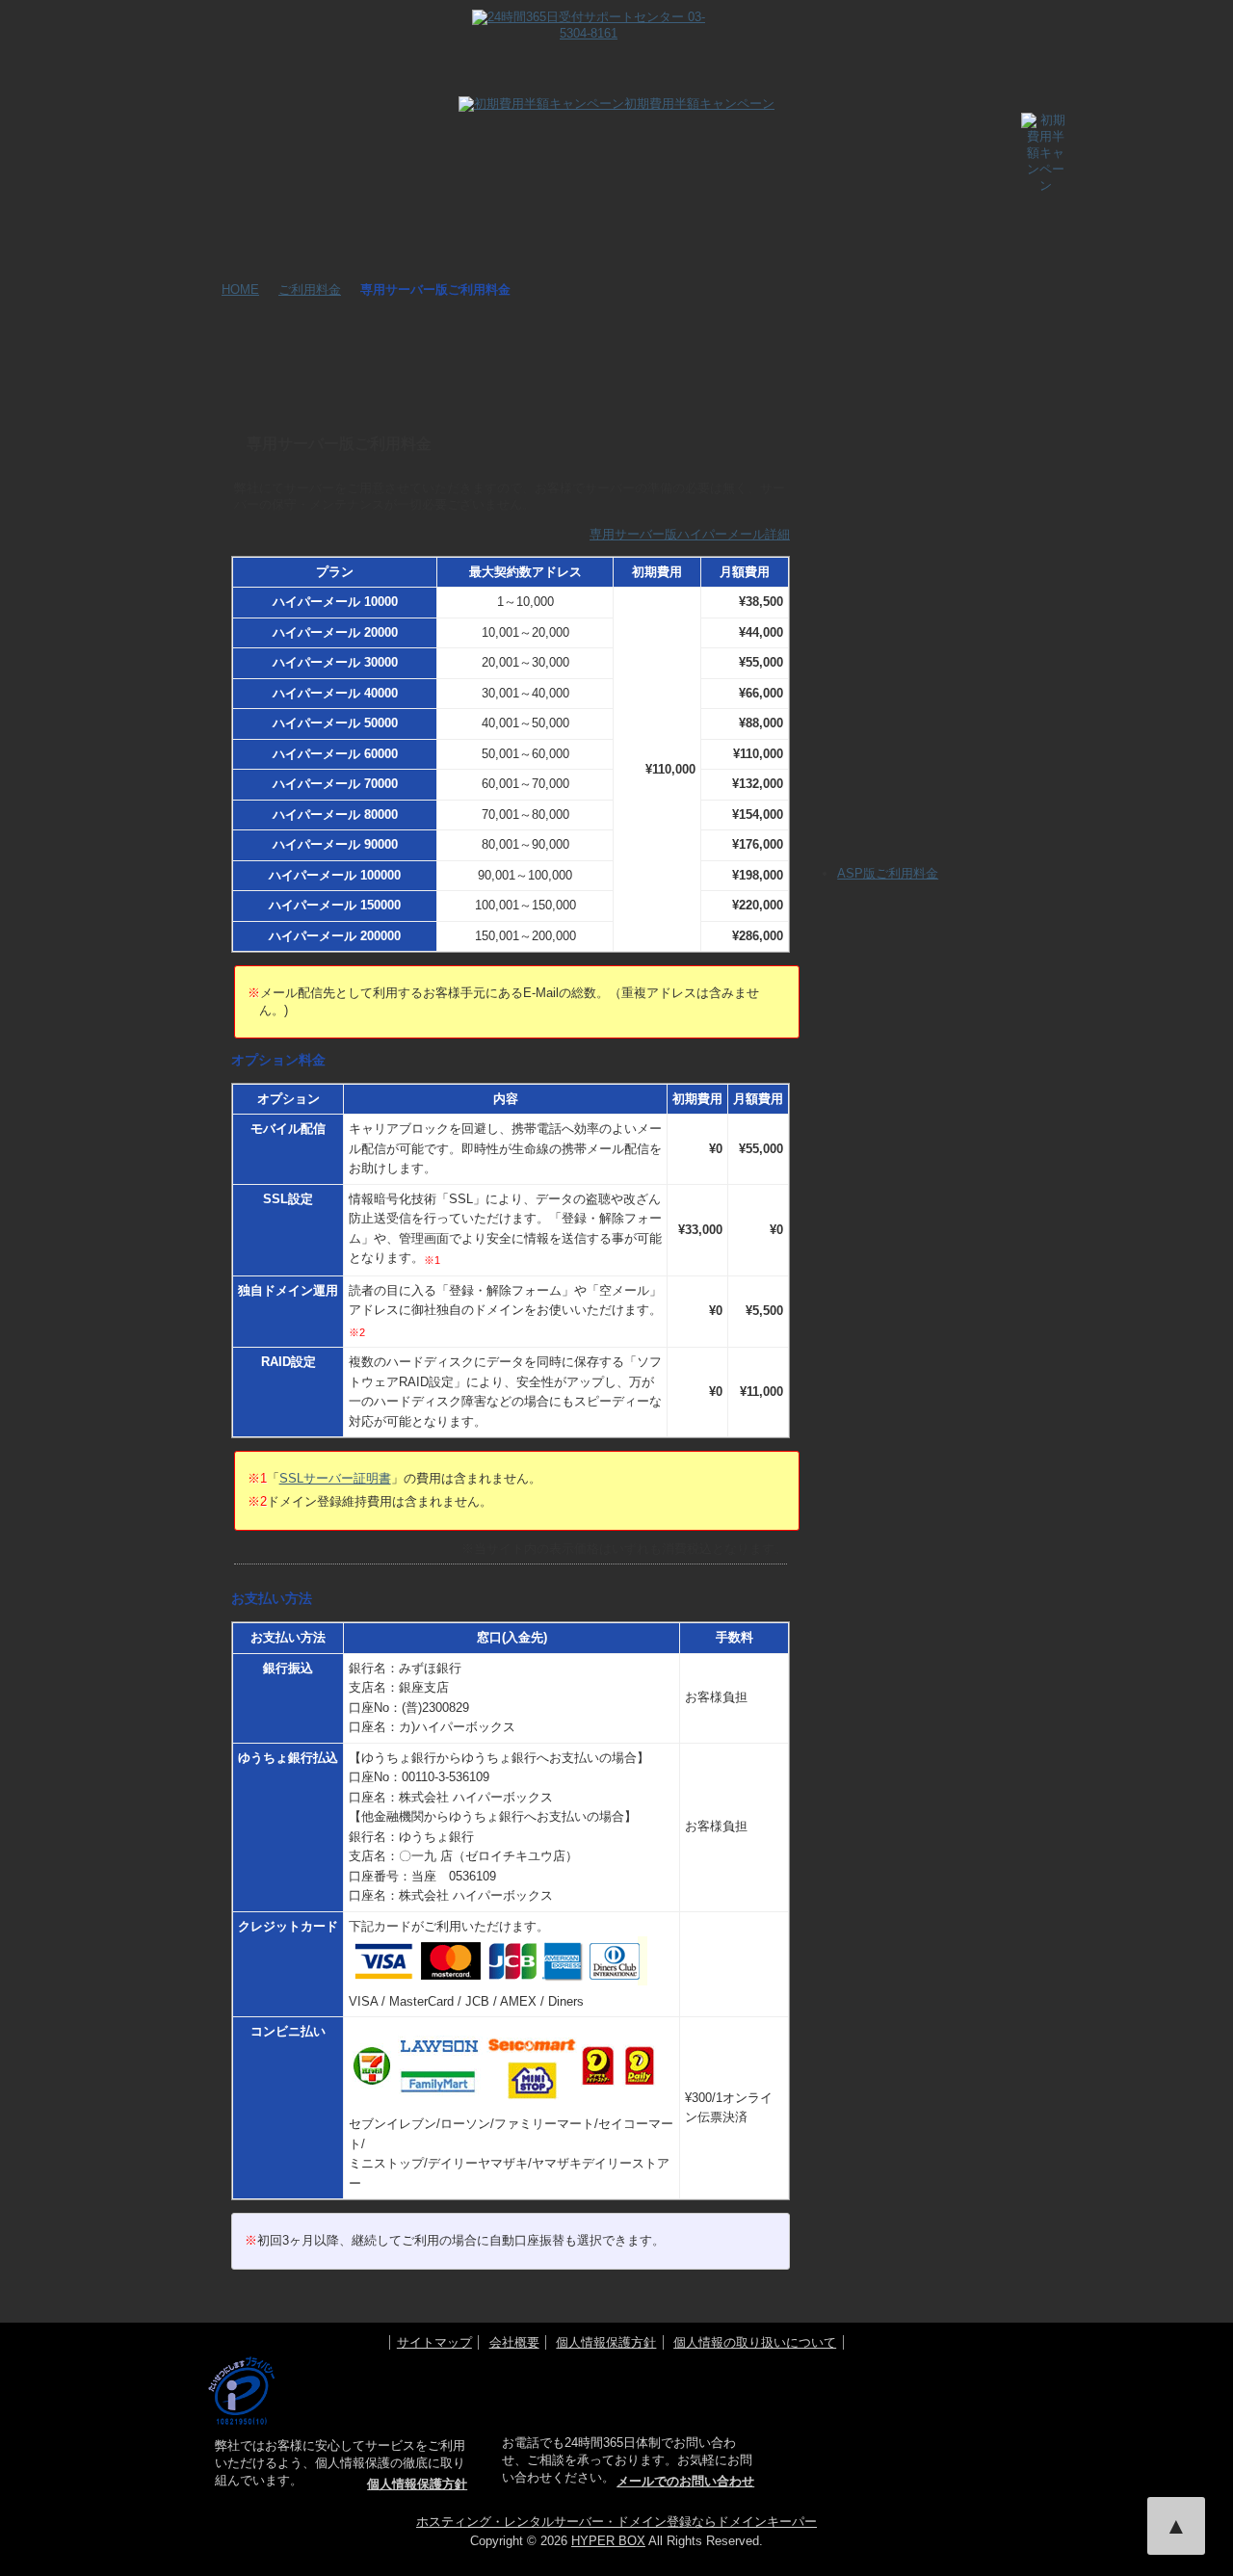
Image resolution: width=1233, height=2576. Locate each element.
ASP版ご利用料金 (888, 873)
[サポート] (751, 82)
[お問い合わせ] (783, 33)
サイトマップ (434, 2342)
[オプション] (428, 82)
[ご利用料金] (859, 82)
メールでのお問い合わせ (685, 2481)
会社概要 (514, 2342)
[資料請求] (876, 33)
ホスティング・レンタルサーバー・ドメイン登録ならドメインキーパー (616, 2522)
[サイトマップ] (968, 33)
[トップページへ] (239, 82)
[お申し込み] (967, 82)
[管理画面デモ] (643, 82)
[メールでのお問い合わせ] (915, 587)
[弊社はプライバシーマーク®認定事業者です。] (241, 2391)
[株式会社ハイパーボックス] (933, 2422)
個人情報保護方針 (606, 2342)
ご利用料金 (310, 289)
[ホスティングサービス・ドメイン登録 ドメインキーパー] (900, 2373)
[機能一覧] (320, 82)
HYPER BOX (608, 2541)
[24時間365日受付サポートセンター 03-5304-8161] (589, 19)
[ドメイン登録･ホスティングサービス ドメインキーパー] (303, 30)
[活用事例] (536, 82)
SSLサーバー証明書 (335, 1478)
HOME (240, 289)
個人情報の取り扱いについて (755, 2342)
